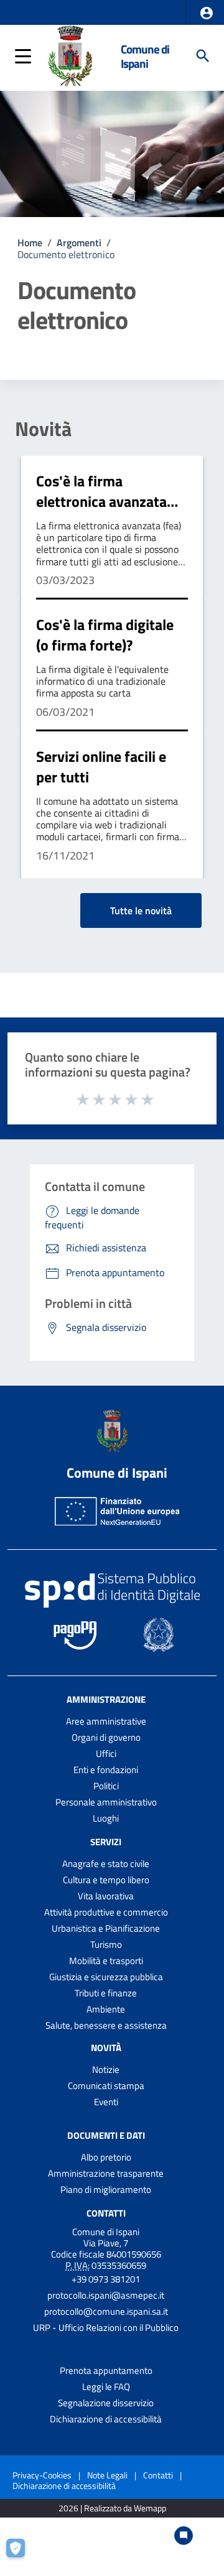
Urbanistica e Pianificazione (106, 1928)
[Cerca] (203, 56)
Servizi (106, 1842)
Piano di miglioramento (106, 2189)
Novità (43, 429)
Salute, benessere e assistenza (106, 2025)
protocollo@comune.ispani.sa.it (106, 2311)
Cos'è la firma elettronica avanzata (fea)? (101, 502)
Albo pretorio (106, 2157)
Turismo (106, 1944)
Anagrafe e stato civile (106, 1864)
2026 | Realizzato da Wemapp (112, 2509)
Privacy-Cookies (42, 2475)
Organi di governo (106, 1737)
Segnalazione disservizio (106, 2403)
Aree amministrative (106, 1721)
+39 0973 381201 (106, 2279)
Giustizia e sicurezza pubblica (106, 1977)
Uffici (106, 1754)
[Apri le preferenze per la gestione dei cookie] (22, 2554)
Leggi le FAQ (106, 2387)
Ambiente (106, 2009)
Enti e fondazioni (106, 1770)
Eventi (106, 2102)
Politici (106, 1786)
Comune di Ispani (145, 56)
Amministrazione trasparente (106, 2173)
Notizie (106, 2069)
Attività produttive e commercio (106, 1912)
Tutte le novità (141, 910)
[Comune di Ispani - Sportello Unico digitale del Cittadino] (70, 55)
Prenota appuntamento (106, 2370)
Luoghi (106, 1818)
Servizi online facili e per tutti (101, 767)
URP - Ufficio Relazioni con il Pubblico (106, 2328)
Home (30, 243)
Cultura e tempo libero (106, 1880)
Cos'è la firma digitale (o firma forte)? (105, 635)
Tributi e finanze (106, 1993)
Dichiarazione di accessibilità (106, 2419)
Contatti (106, 2212)
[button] (207, 13)
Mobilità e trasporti (106, 1961)
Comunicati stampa (106, 2086)
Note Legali (107, 2475)
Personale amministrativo (106, 1802)
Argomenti (79, 243)
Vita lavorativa (106, 1896)
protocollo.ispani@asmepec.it (106, 2295)
